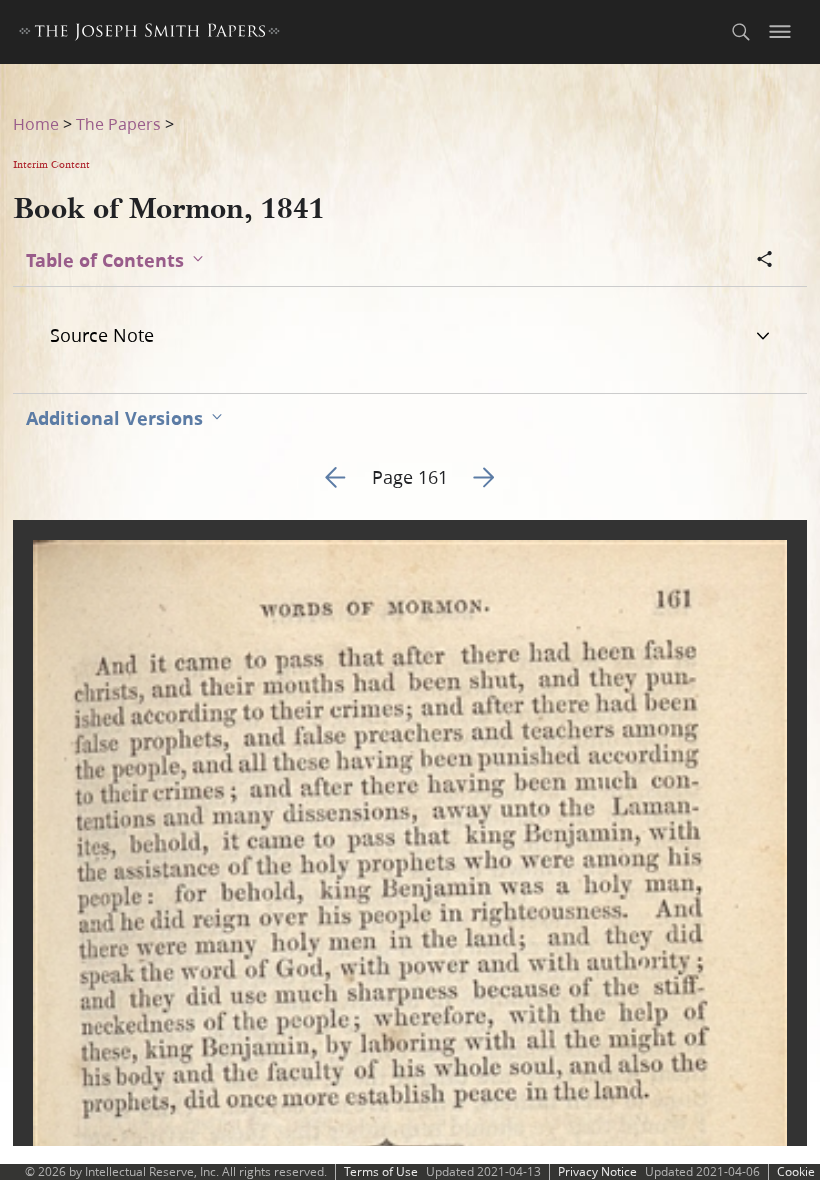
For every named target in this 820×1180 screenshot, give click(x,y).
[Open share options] (765, 261)
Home (36, 123)
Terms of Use (381, 1171)
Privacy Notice (597, 1171)
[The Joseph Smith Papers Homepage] (149, 34)
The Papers (118, 123)
